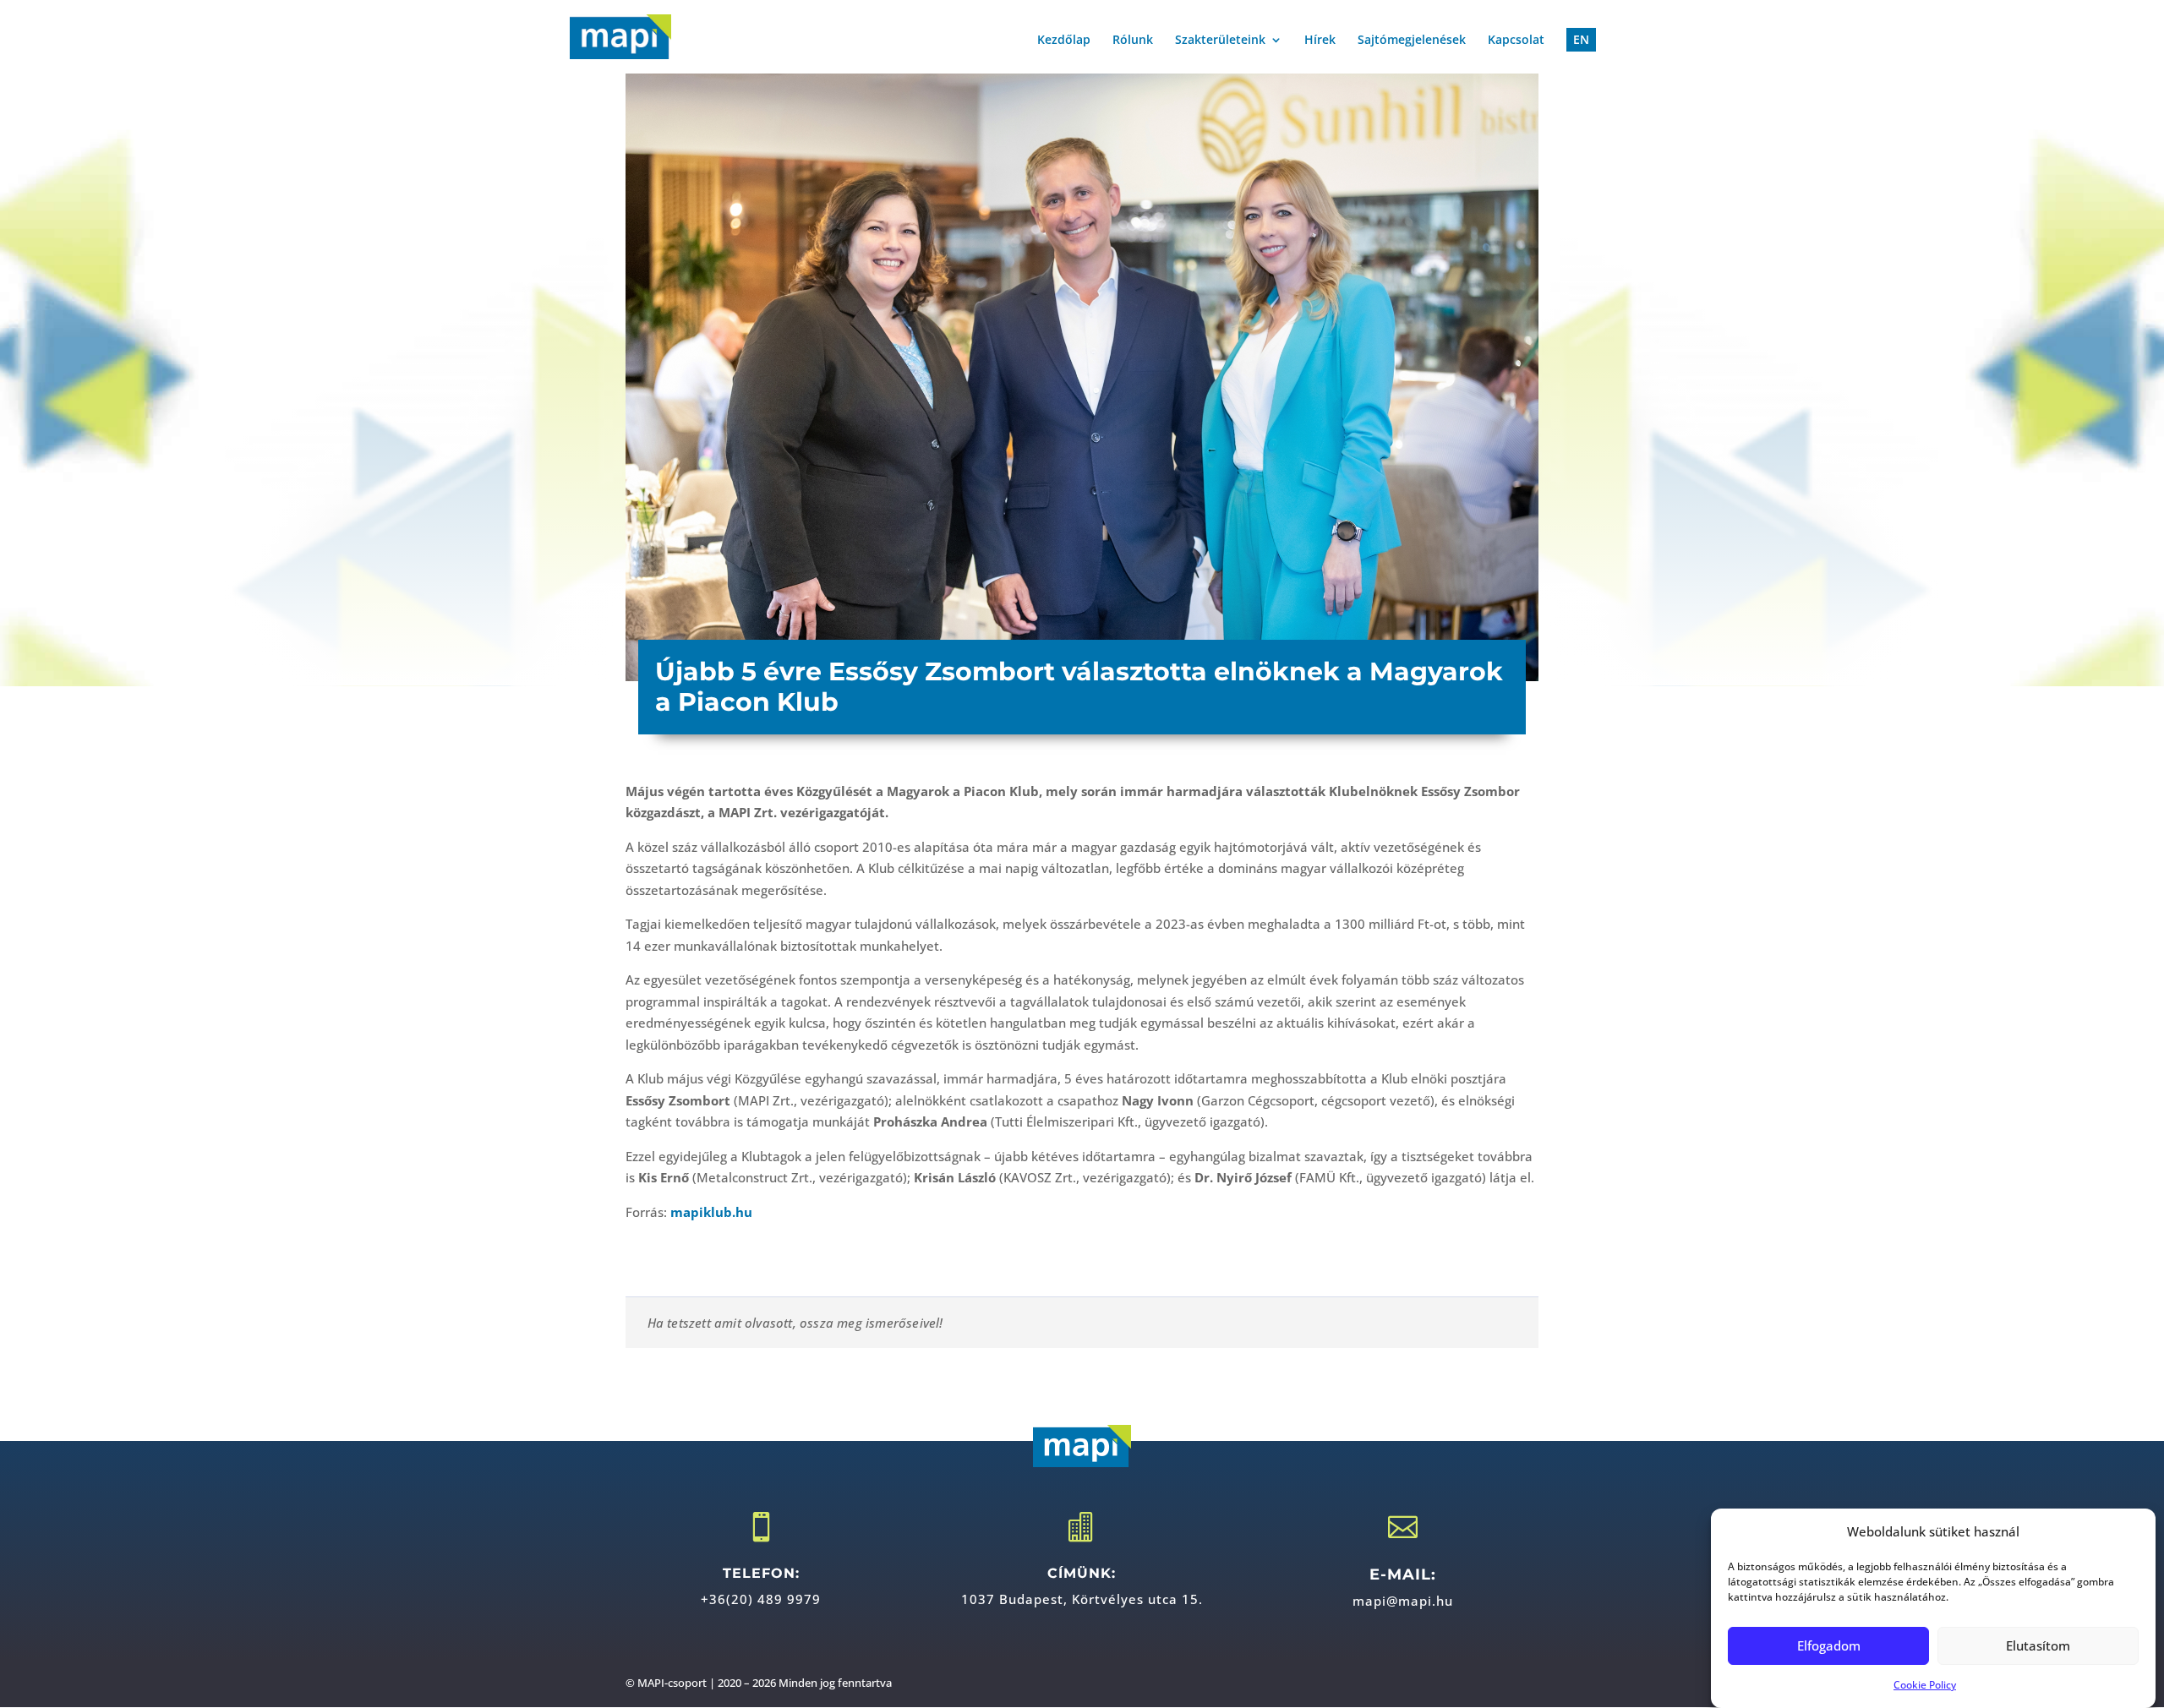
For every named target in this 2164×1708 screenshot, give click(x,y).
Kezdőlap (1064, 41)
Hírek (1320, 41)
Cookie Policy (1925, 1685)
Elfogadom (1829, 1645)
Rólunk (1133, 41)
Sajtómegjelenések (1412, 41)
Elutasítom (2038, 1645)
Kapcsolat (1516, 41)
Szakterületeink (1220, 41)
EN (1581, 39)
